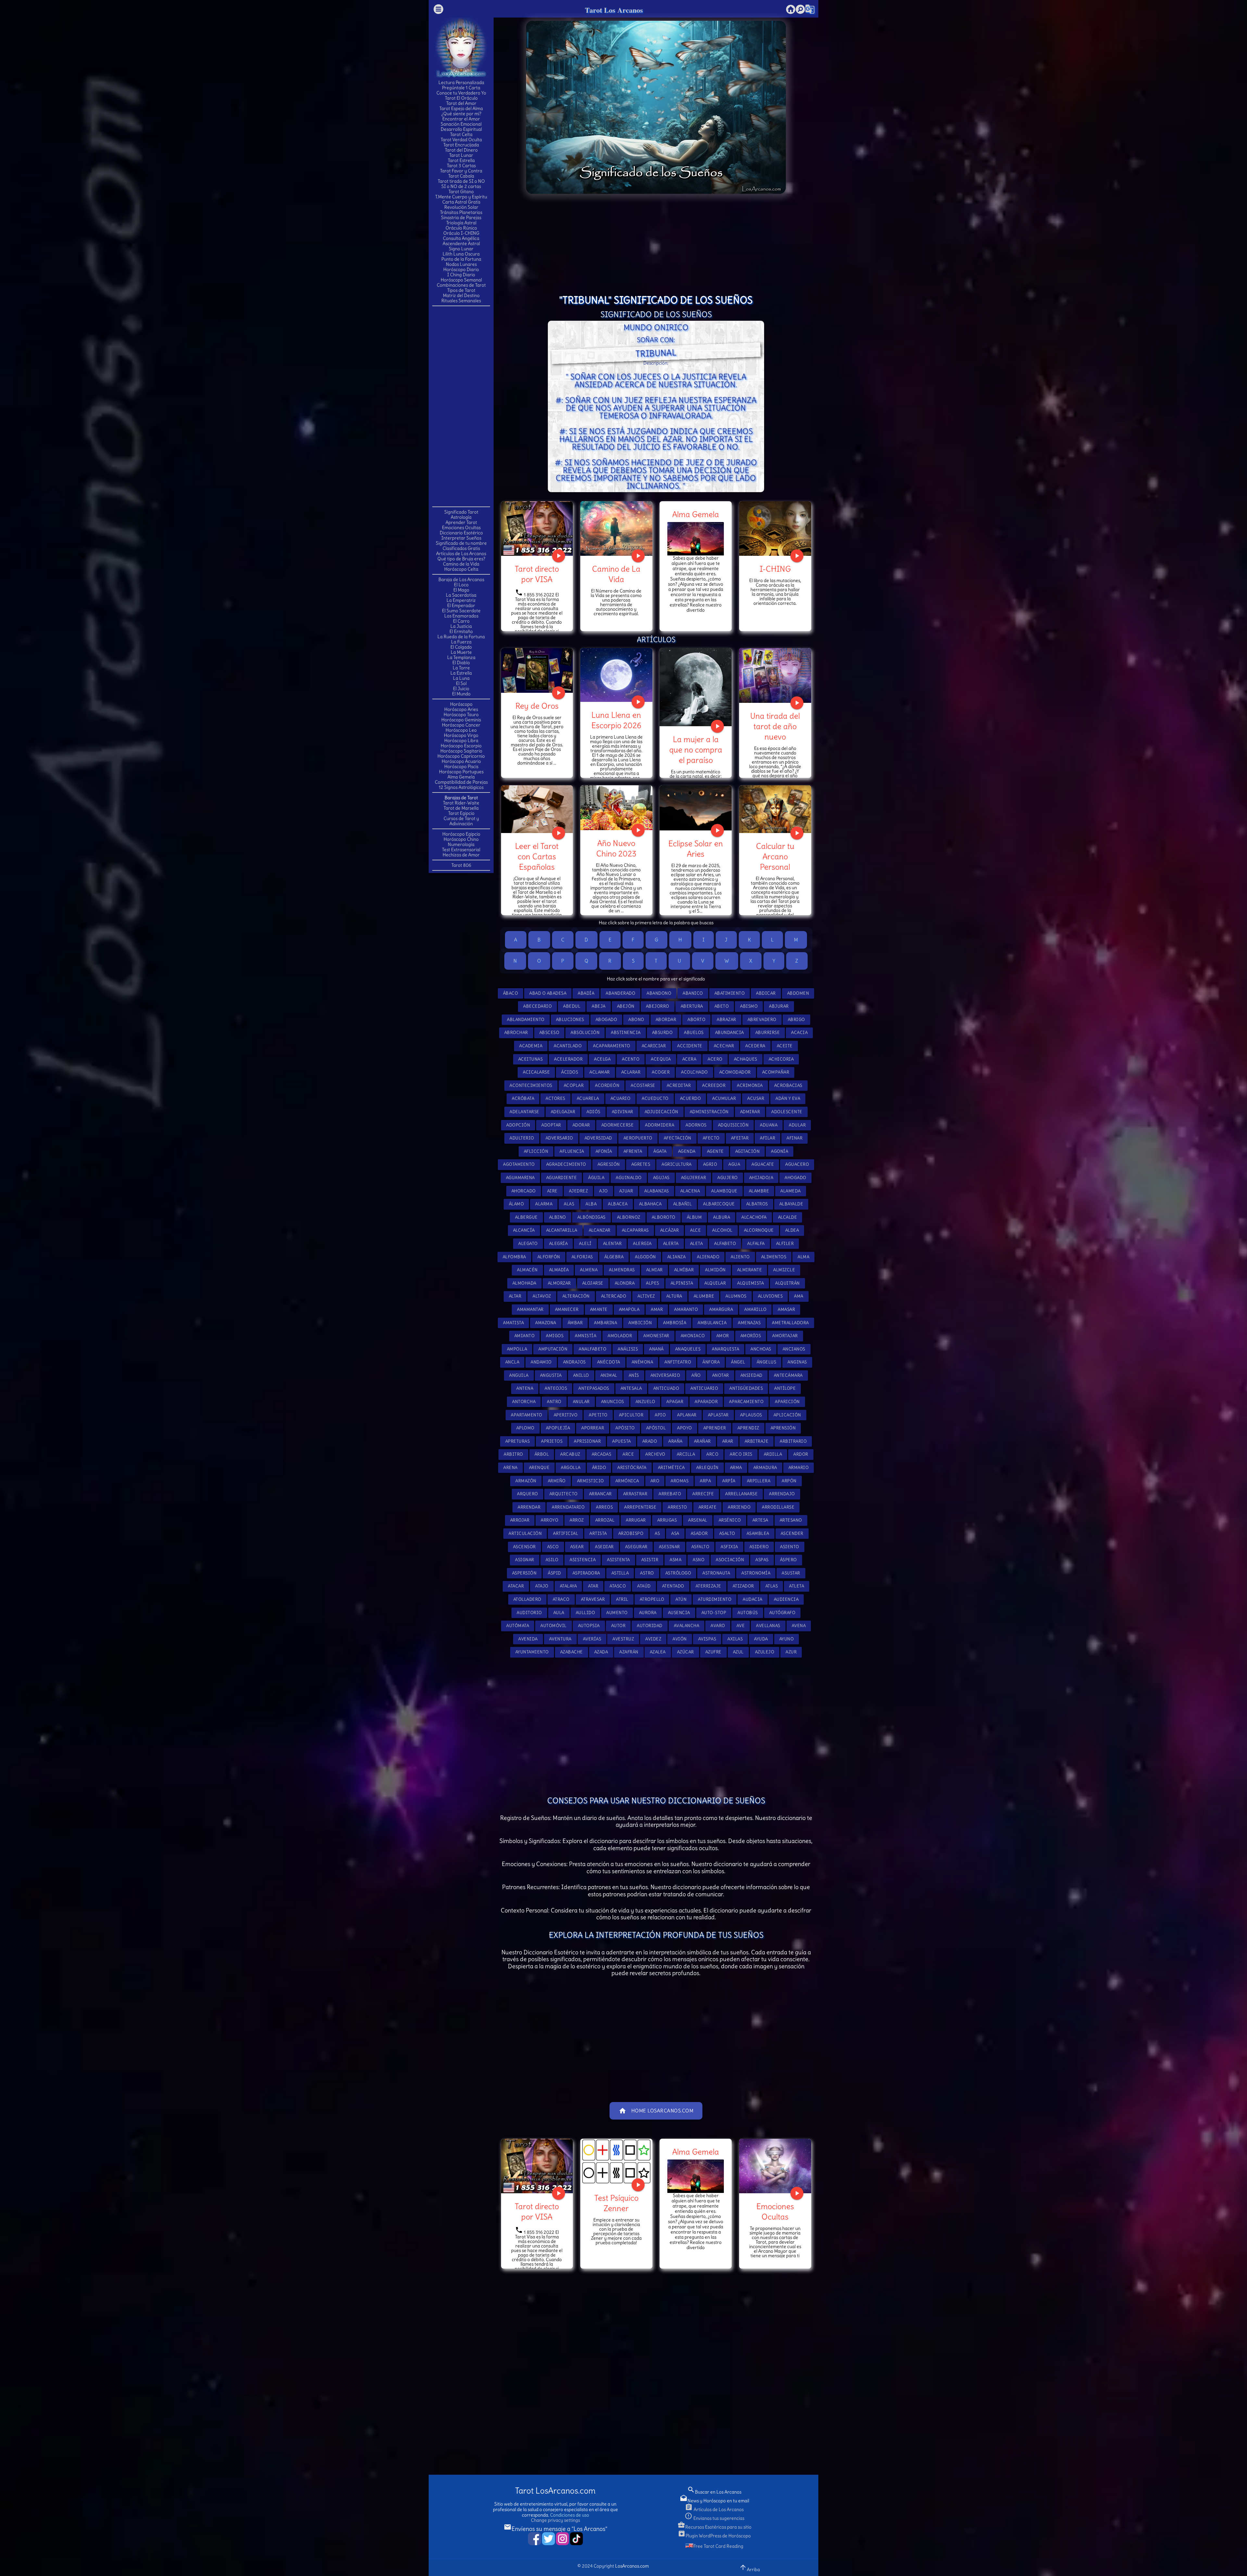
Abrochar (516, 1033)
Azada (601, 1652)
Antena (525, 1388)
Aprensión (783, 1428)
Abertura (692, 1006)
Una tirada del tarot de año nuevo (775, 726)
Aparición (787, 1402)
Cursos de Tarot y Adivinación (461, 821)
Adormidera (660, 1125)
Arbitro (513, 1454)
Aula (559, 1613)
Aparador (706, 1402)
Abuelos (694, 1033)
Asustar (791, 1573)
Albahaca (650, 1204)
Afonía (604, 1151)
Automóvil (554, 1626)
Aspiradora (586, 1573)
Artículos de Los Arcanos (461, 554)
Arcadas (602, 1454)
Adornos (696, 1125)
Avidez (653, 1639)
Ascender (792, 1533)
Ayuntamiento (532, 1652)
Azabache (572, 1652)
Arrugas (667, 1520)
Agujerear (694, 1178)
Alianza (677, 1257)
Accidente (690, 1046)
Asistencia (583, 1560)
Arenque (539, 1468)
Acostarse (643, 1085)
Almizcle (784, 1270)
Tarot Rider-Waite (461, 803)
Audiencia (786, 1599)
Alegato (528, 1244)
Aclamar (600, 1072)
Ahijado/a (761, 1178)
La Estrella (461, 673)
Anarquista (725, 1349)
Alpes (653, 1283)
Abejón (626, 1006)
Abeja (599, 1006)
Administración (709, 1112)
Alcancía (524, 1230)
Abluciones (570, 1020)
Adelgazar (563, 1112)
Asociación (730, 1560)
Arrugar (636, 1520)
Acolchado (694, 1072)
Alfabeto (725, 1244)
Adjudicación (661, 1112)
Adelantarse (524, 1112)
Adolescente (787, 1112)
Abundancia (730, 1033)
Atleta (797, 1586)
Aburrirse (768, 1033)
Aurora (648, 1613)
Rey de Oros (537, 706)
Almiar (655, 1270)
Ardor (801, 1454)
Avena (799, 1626)
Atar (593, 1586)
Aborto (696, 1020)
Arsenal (698, 1520)
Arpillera (759, 1481)
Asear (577, 1547)
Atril (622, 1599)
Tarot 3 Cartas (461, 166)
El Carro (461, 621)
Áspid (554, 1573)
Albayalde (791, 1204)
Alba (591, 1204)
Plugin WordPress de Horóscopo (714, 2536)
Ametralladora (790, 1323)
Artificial (566, 1533)
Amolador (620, 1336)
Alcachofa (754, 1217)
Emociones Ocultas (461, 528)
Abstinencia (626, 1033)
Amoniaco (693, 1336)
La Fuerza (461, 642)
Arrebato (670, 1494)
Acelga (602, 1059)
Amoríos (751, 1336)
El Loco (461, 585)
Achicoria (781, 1059)
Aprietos (552, 1441)
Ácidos (570, 1072)
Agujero (728, 1178)
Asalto (727, 1533)
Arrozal (605, 1520)
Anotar (721, 1375)
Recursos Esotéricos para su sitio (714, 2527)
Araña (675, 1441)
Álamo (516, 1204)
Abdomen (798, 993)
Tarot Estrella (461, 160)
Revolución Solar (461, 207)
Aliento (740, 1257)
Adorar (581, 1125)
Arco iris (741, 1454)
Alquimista (750, 1283)
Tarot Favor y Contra (461, 171)
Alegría (559, 1244)
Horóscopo (461, 704)
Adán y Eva (788, 1098)
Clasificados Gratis (461, 548)
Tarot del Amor (461, 103)
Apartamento (527, 1415)
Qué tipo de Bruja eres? (461, 559)
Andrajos (574, 1362)
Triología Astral (461, 223)
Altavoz (542, 1296)
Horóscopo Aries (461, 709)
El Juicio (461, 689)
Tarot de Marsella (461, 808)
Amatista (513, 1323)
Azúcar (686, 1652)
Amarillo (755, 1309)
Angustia (551, 1375)
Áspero (788, 1560)
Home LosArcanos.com (656, 2111)
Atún (681, 1599)
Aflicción (536, 1151)
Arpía (729, 1481)
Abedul (572, 1006)
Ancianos (794, 1349)
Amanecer (567, 1309)
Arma (736, 1468)
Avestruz (623, 1639)
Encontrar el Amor (461, 119)
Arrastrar (635, 1494)
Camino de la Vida (461, 564)
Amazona (546, 1323)
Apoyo (685, 1428)
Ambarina (605, 1323)
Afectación (678, 1138)
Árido (599, 1468)
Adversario (559, 1138)
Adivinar (623, 1112)
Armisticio (591, 1481)
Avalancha (687, 1626)
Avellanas (768, 1626)
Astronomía (756, 1573)
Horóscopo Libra (461, 740)
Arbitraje (757, 1441)
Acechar (724, 1046)
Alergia (642, 1244)
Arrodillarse (778, 1507)
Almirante (750, 1270)
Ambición (640, 1323)
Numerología (461, 844)
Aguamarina (520, 1178)
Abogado (606, 1020)
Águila (596, 1178)
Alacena (690, 1191)
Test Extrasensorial (461, 850)
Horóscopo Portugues (461, 772)
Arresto (677, 1507)
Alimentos (774, 1257)
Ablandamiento (526, 1020)
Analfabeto (592, 1349)
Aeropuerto (638, 1138)
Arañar (702, 1441)
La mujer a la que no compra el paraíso (696, 750)
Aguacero (797, 1164)
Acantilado (568, 1046)
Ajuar (626, 1191)
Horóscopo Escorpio (461, 746)
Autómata (518, 1626)
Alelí (585, 1244)
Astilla (620, 1573)
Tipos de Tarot (461, 290)
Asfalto (700, 1547)
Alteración (576, 1296)
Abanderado (620, 993)
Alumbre (704, 1296)
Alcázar (670, 1230)
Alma (803, 1257)
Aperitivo (566, 1415)
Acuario (621, 1098)
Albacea (618, 1204)
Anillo (581, 1375)
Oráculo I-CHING (461, 233)
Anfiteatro (678, 1362)
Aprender (715, 1428)
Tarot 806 (461, 865)
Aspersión (524, 1573)
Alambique (724, 1191)
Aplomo (525, 1428)
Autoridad (650, 1626)
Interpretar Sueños (461, 538)
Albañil (683, 1204)
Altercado (614, 1296)
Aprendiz (748, 1428)
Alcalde (788, 1217)
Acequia (661, 1059)
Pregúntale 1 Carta (461, 88)
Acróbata (523, 1098)
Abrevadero (762, 1020)
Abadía (586, 993)
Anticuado (666, 1388)
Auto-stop (714, 1613)
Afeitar (740, 1138)
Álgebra (614, 1257)
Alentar (612, 1244)
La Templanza (461, 657)
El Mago (461, 590)
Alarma (544, 1204)
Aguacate (763, 1164)
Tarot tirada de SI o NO (461, 181)
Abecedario (537, 1006)
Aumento (617, 1613)
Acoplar (574, 1085)
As (657, 1533)
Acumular (724, 1098)
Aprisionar (587, 1441)
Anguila (519, 1375)
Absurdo (662, 1033)
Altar (515, 1296)
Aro (655, 1481)
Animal (609, 1375)
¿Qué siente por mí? (461, 114)
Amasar (786, 1309)
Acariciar (654, 1046)
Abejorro (658, 1006)
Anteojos (556, 1388)
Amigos (555, 1336)
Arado (650, 1441)
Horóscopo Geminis (461, 720)
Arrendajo (782, 1494)
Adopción (518, 1125)
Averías (592, 1639)
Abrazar (726, 1020)
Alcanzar (600, 1230)
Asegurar (636, 1547)
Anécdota (609, 1362)
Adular (797, 1125)
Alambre (759, 1191)
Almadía (559, 1270)
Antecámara (788, 1375)
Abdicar (766, 993)
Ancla (512, 1362)
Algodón (645, 1257)
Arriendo (739, 1507)
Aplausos (751, 1415)
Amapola (629, 1309)
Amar (657, 1309)
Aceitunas (531, 1059)
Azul (738, 1652)
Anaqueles (688, 1349)
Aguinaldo (629, 1178)
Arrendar (529, 1507)
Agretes (641, 1164)
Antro (554, 1402)
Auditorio (529, 1613)
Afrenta (633, 1151)
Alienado (708, 1257)
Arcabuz (570, 1454)
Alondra (625, 1283)
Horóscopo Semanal (461, 280)
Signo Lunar (461, 249)
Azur (791, 1652)
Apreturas (518, 1441)
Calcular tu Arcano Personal (775, 856)
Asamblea (758, 1533)
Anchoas (761, 1349)
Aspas (762, 1560)
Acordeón (607, 1085)
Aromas (680, 1481)
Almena (589, 1270)
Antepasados (594, 1388)
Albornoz (629, 1217)
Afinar (794, 1138)
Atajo (542, 1586)
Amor (723, 1336)
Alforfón (549, 1257)
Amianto (525, 1336)
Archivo (655, 1454)
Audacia (753, 1599)
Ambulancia (712, 1323)
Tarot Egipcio (461, 813)
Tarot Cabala (461, 176)
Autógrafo (782, 1613)
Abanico (693, 993)
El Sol (461, 683)
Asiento (790, 1547)
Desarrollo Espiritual (461, 129)
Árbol (542, 1454)
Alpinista (682, 1283)
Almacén (527, 1270)
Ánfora (711, 1362)
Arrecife (703, 1494)
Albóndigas (592, 1217)
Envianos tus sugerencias (714, 2518)
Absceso (549, 1033)
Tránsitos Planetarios (461, 212)
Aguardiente (562, 1178)
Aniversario (665, 1375)
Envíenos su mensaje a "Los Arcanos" (555, 2529)
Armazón (526, 1481)
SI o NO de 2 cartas (461, 186)
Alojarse (593, 1283)
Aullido (586, 1613)
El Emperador (461, 605)
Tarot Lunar (461, 155)
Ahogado (795, 1178)
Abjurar (779, 1006)
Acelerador (568, 1059)
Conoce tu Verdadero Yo (461, 93)
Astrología (461, 517)
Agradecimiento (566, 1164)
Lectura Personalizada (461, 82)
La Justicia (461, 626)
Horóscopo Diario (461, 269)
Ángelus (767, 1362)
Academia (531, 1046)
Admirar (750, 1112)
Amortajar (785, 1336)
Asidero (759, 1547)
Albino (558, 1217)
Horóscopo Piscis (461, 766)
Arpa (705, 1481)
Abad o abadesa (548, 993)
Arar (728, 1441)
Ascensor (524, 1547)
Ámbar (575, 1323)
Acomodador (735, 1072)
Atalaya (568, 1586)
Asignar (525, 1560)
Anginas (797, 1362)
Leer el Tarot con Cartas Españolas (537, 856)
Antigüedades (746, 1388)
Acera (689, 1059)
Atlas (772, 1586)
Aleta (697, 1244)
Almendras (622, 1270)
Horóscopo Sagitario (461, 751)
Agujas (661, 1178)
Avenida (528, 1639)
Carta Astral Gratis (461, 202)
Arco (712, 1454)
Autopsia (589, 1626)
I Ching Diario (461, 275)
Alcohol (722, 1230)
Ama (799, 1296)
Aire (552, 1191)
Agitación (748, 1151)
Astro (647, 1573)
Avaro (718, 1626)
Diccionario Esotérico (461, 533)
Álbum (694, 1217)
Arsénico (730, 1520)
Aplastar (718, 1415)
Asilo (552, 1560)
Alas (569, 1204)
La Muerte (461, 652)
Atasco (618, 1586)
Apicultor (631, 1415)
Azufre (713, 1652)
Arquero (528, 1494)
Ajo (604, 1191)
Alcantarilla (562, 1230)
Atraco (561, 1599)
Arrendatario (568, 1507)
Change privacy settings (555, 2520)
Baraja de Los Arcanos (461, 579)
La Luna (461, 678)
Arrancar (600, 1494)
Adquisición (733, 1125)
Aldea (792, 1230)
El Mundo (461, 694)
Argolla (571, 1468)
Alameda (791, 1191)
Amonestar (656, 1336)
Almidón (715, 1270)
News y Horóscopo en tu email (714, 2501)
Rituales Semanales (461, 301)
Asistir (650, 1560)
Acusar (756, 1098)
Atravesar (593, 1599)
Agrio (710, 1164)
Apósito (625, 1428)
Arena (510, 1468)
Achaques (746, 1059)
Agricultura (677, 1164)
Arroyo (549, 1520)
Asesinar (669, 1547)
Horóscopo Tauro (461, 715)
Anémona (642, 1362)
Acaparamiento (612, 1046)
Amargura (721, 1309)
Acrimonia (750, 1085)
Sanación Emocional (461, 124)
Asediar (604, 1547)
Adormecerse (618, 1125)
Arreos (604, 1507)
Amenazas (749, 1323)
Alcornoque (759, 1230)
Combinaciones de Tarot (461, 285)
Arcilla (686, 1454)
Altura (674, 1296)
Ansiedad (751, 1375)
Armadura (765, 1468)
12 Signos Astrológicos (461, 787)
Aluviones (770, 1296)
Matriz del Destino (461, 295)
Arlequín (707, 1468)
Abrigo (796, 1020)
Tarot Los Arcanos (614, 10)
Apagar (675, 1402)
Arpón (789, 1481)
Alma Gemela (461, 777)
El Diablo (461, 663)
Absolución (585, 1033)
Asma (675, 1560)
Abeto (722, 1006)
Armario (799, 1468)
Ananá (656, 1349)
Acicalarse (536, 1072)
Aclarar (631, 1072)
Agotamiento (519, 1164)
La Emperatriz (461, 600)
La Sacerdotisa (461, 595)
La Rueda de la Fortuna (461, 637)
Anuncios (613, 1402)
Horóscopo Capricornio (461, 756)
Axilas (735, 1639)
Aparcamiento (746, 1402)
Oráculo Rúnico (461, 228)
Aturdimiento (715, 1599)
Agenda (687, 1151)
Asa (675, 1533)
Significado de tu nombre (461, 543)
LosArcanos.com (632, 2566)
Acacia (799, 1033)
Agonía (780, 1151)
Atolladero (527, 1599)
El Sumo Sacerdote (461, 611)
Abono (636, 1020)
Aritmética (671, 1468)
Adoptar (551, 1125)
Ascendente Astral (461, 243)
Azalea (658, 1652)
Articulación (525, 1533)
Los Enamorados (461, 616)
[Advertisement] (461, 406)
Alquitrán (787, 1283)
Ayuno (787, 1639)
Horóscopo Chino (461, 839)
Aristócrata (632, 1468)
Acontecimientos (531, 1085)
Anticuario (704, 1388)
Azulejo (765, 1652)
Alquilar (715, 1283)
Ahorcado (524, 1191)
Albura (722, 1217)
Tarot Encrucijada (461, 145)
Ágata (660, 1151)
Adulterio (522, 1138)
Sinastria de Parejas (461, 218)
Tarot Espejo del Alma (461, 108)
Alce (695, 1230)
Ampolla (517, 1349)
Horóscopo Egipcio (461, 834)
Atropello (652, 1599)
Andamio (541, 1362)
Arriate (708, 1507)
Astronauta (716, 1573)
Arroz (577, 1520)
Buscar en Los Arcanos (714, 2492)
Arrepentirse (640, 1507)
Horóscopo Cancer (461, 725)
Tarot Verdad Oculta (461, 140)
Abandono (659, 993)
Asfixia (729, 1547)
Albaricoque (719, 1204)
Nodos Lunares (461, 264)
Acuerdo (691, 1098)
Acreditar (679, 1085)
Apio (660, 1415)
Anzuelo (645, 1402)
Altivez (646, 1296)
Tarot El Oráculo (461, 98)
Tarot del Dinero (461, 150)
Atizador (743, 1586)
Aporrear (593, 1428)
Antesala (631, 1388)
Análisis (628, 1349)
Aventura (560, 1639)
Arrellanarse (741, 1494)
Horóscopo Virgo (461, 735)
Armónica (627, 1481)
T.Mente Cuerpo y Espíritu (461, 197)
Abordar (666, 1020)
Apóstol (656, 1428)
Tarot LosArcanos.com (555, 2491)
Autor (618, 1626)
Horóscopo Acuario (461, 761)
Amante (599, 1309)
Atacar (516, 1586)
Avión (680, 1639)
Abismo (749, 1006)
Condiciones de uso (570, 2515)
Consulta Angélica (461, 238)
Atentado (673, 1586)
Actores (555, 1098)
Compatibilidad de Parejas (461, 782)
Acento (631, 1059)
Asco (553, 1547)
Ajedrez (579, 1191)
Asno (699, 1560)
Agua (734, 1164)
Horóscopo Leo (461, 730)
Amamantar (530, 1309)
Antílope (785, 1388)
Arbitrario (793, 1441)
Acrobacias (788, 1085)
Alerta (671, 1244)
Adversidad (598, 1138)
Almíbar (684, 1270)
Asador (699, 1533)
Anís (634, 1375)
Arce (628, 1454)
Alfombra (514, 1257)
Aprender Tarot (461, 522)
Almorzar (559, 1283)
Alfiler (785, 1244)
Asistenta (618, 1560)
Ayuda (761, 1639)
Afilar (768, 1138)
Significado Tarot (461, 512)
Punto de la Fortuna (461, 259)
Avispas (707, 1639)
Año (696, 1375)
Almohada (524, 1283)
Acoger (661, 1072)
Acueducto (655, 1098)
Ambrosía (675, 1323)
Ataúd (644, 1586)
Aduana (769, 1125)
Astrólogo (678, 1573)
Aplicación (787, 1415)
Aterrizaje (708, 1586)
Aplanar (687, 1415)
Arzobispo (631, 1533)
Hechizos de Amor (461, 855)
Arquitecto (564, 1494)
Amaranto (686, 1309)
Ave (741, 1626)
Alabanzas (657, 1191)
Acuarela (588, 1098)
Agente (715, 1151)
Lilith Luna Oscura (461, 254)
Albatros (757, 1204)
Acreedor (714, 1085)
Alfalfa (756, 1244)
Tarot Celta (461, 134)
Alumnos (736, 1296)
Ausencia (679, 1613)
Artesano (791, 1520)
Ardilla (773, 1454)
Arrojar (520, 1520)
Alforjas (582, 1257)
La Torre (461, 668)
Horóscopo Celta (461, 569)
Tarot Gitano (461, 192)
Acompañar (776, 1072)
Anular (581, 1402)
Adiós (593, 1112)
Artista (598, 1533)
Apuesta (622, 1441)
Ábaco (511, 993)
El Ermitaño (461, 631)
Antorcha (524, 1402)
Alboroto (664, 1217)
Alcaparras (635, 1230)
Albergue (526, 1217)
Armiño (557, 1481)
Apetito (598, 1415)
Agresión (609, 1164)
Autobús (748, 1613)
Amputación (553, 1349)
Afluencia (572, 1151)
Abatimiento (730, 993)
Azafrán (629, 1652)
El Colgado (461, 647)
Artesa (760, 1520)
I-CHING (775, 569)
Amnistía (586, 1336)
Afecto (711, 1138)
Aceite (785, 1046)
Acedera (755, 1046)
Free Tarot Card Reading (718, 2546)
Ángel (738, 1362)
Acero (715, 1059)
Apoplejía (558, 1428)
